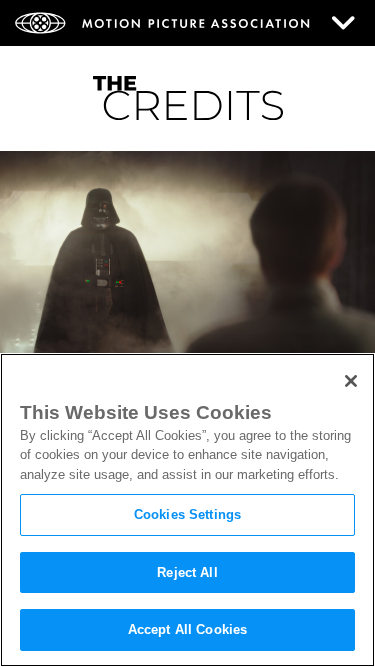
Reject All (187, 572)
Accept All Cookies (187, 629)
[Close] (351, 381)
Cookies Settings (187, 514)
